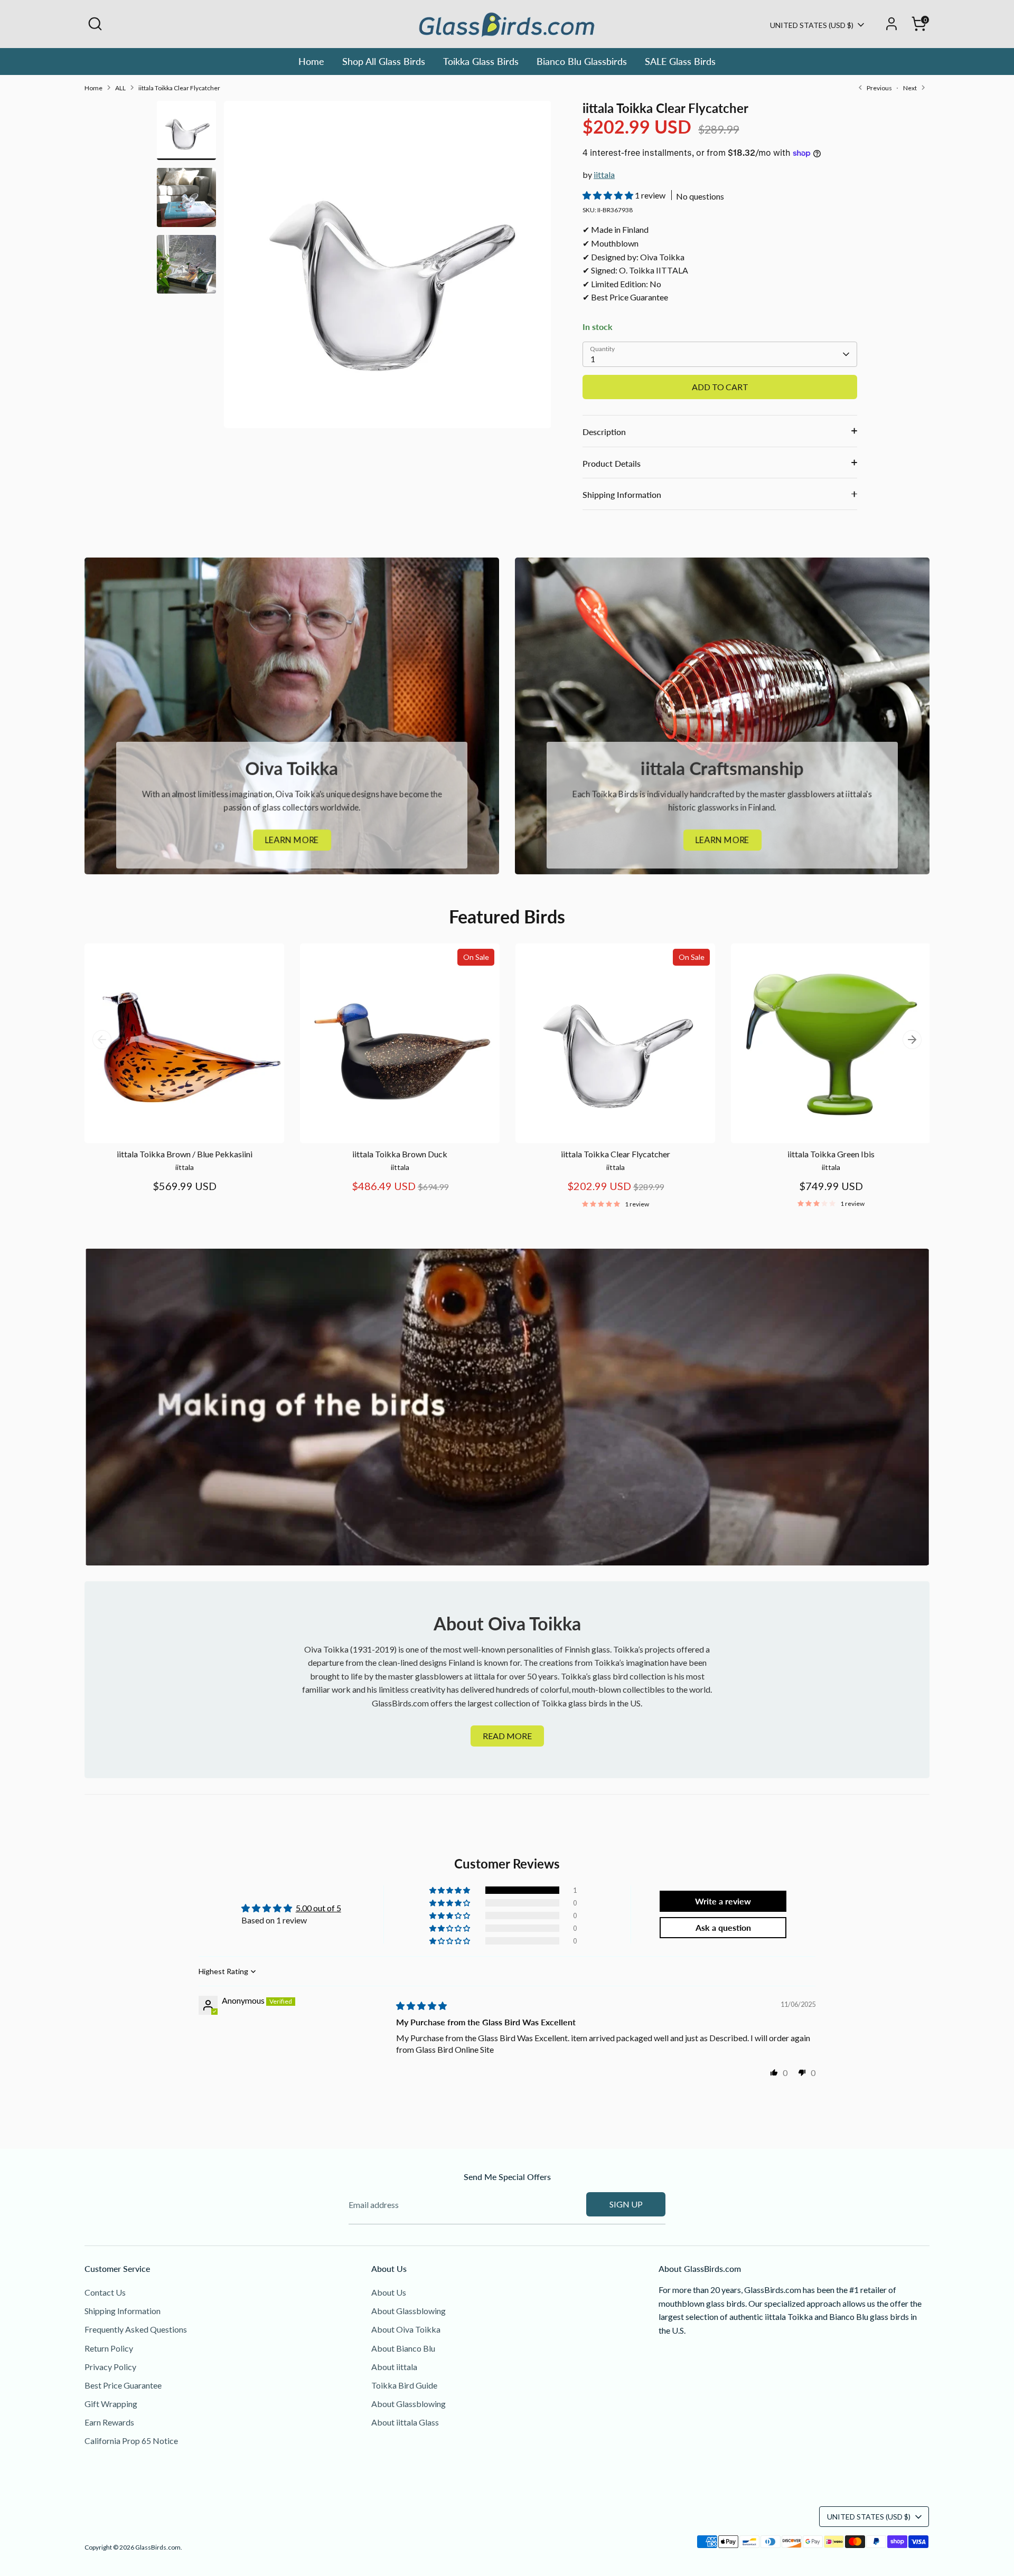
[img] (421, 2006)
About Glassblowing (409, 2311)
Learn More (292, 840)
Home (311, 61)
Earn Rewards (109, 2422)
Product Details (612, 463)
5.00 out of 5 (318, 1908)
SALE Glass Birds (680, 61)
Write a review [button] (723, 1901)
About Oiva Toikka (406, 2329)
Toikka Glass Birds (481, 61)
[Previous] (102, 1040)
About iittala (394, 2367)
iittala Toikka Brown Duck (400, 1154)
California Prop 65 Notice (131, 2441)
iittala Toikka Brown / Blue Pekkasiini (185, 1154)
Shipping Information (622, 494)
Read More (507, 1736)
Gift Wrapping (111, 2404)
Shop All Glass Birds (384, 61)
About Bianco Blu (403, 2348)
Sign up (626, 2204)
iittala (604, 174)
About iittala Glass (405, 2422)
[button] (609, 195)
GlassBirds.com (158, 2547)
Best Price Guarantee (123, 2385)
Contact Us (105, 2292)
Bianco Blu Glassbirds (582, 61)
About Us (389, 2292)
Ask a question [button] (723, 1927)
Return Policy (109, 2348)
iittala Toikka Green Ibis (831, 1154)
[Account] (891, 24)
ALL (120, 88)
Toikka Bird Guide (404, 2385)
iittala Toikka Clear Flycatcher (179, 88)
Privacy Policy (110, 2367)
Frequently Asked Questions (136, 2329)
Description (604, 432)
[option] (388, 268)
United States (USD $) (812, 25)
